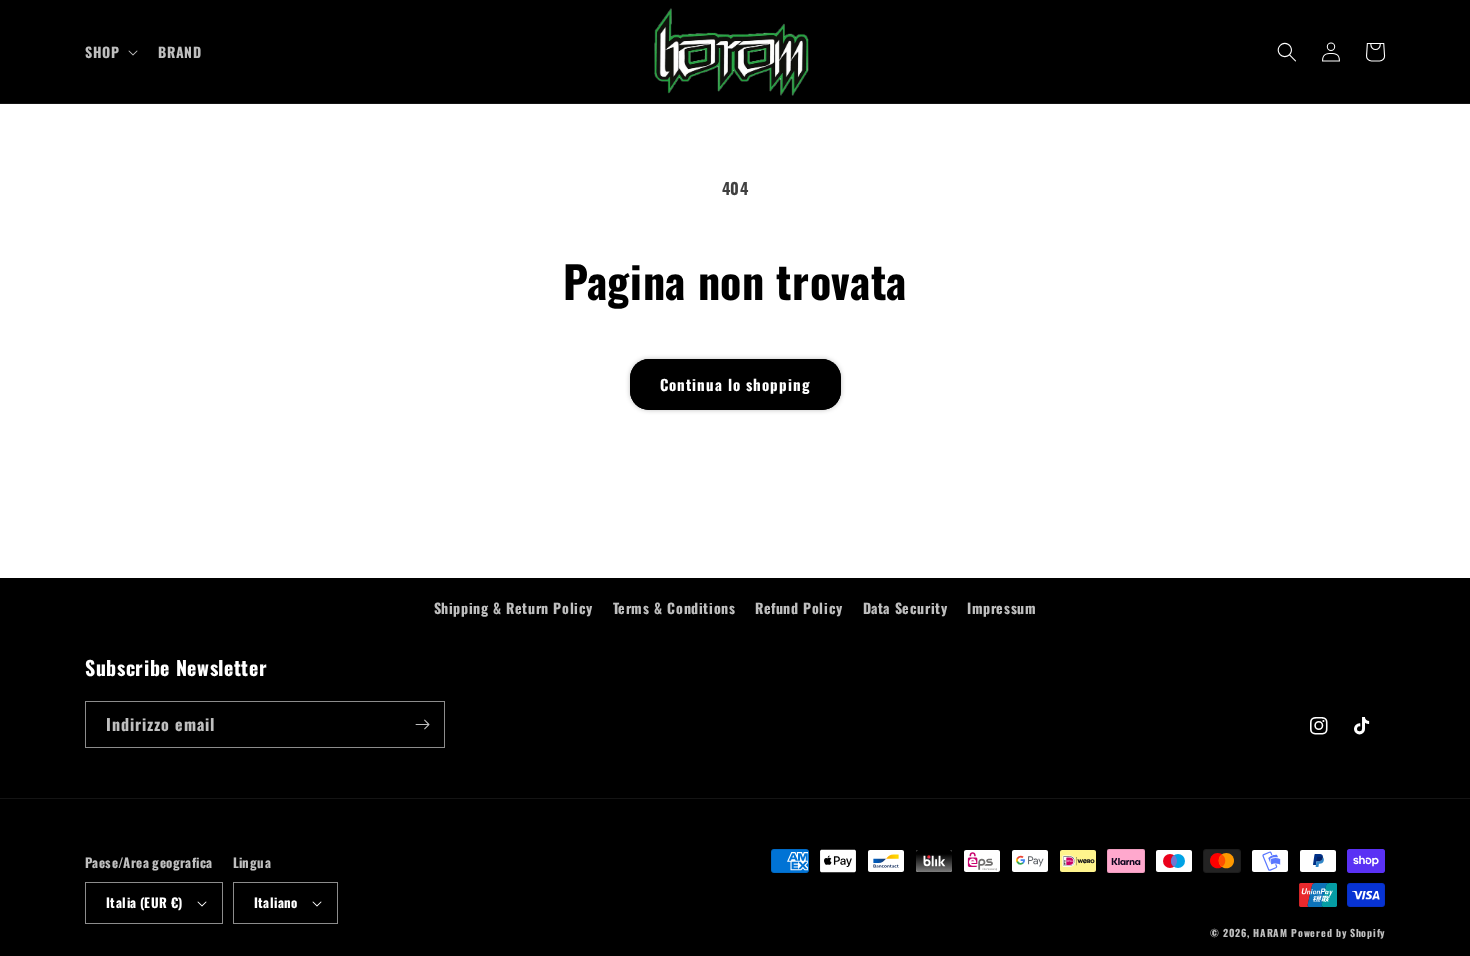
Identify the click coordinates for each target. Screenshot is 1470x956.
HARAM (1270, 932)
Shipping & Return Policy (513, 607)
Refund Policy (799, 607)
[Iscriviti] (422, 724)
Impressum (1001, 607)
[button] (109, 52)
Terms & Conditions (674, 607)
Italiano (276, 902)
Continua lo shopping (735, 384)
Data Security (905, 607)
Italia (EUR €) (144, 902)
